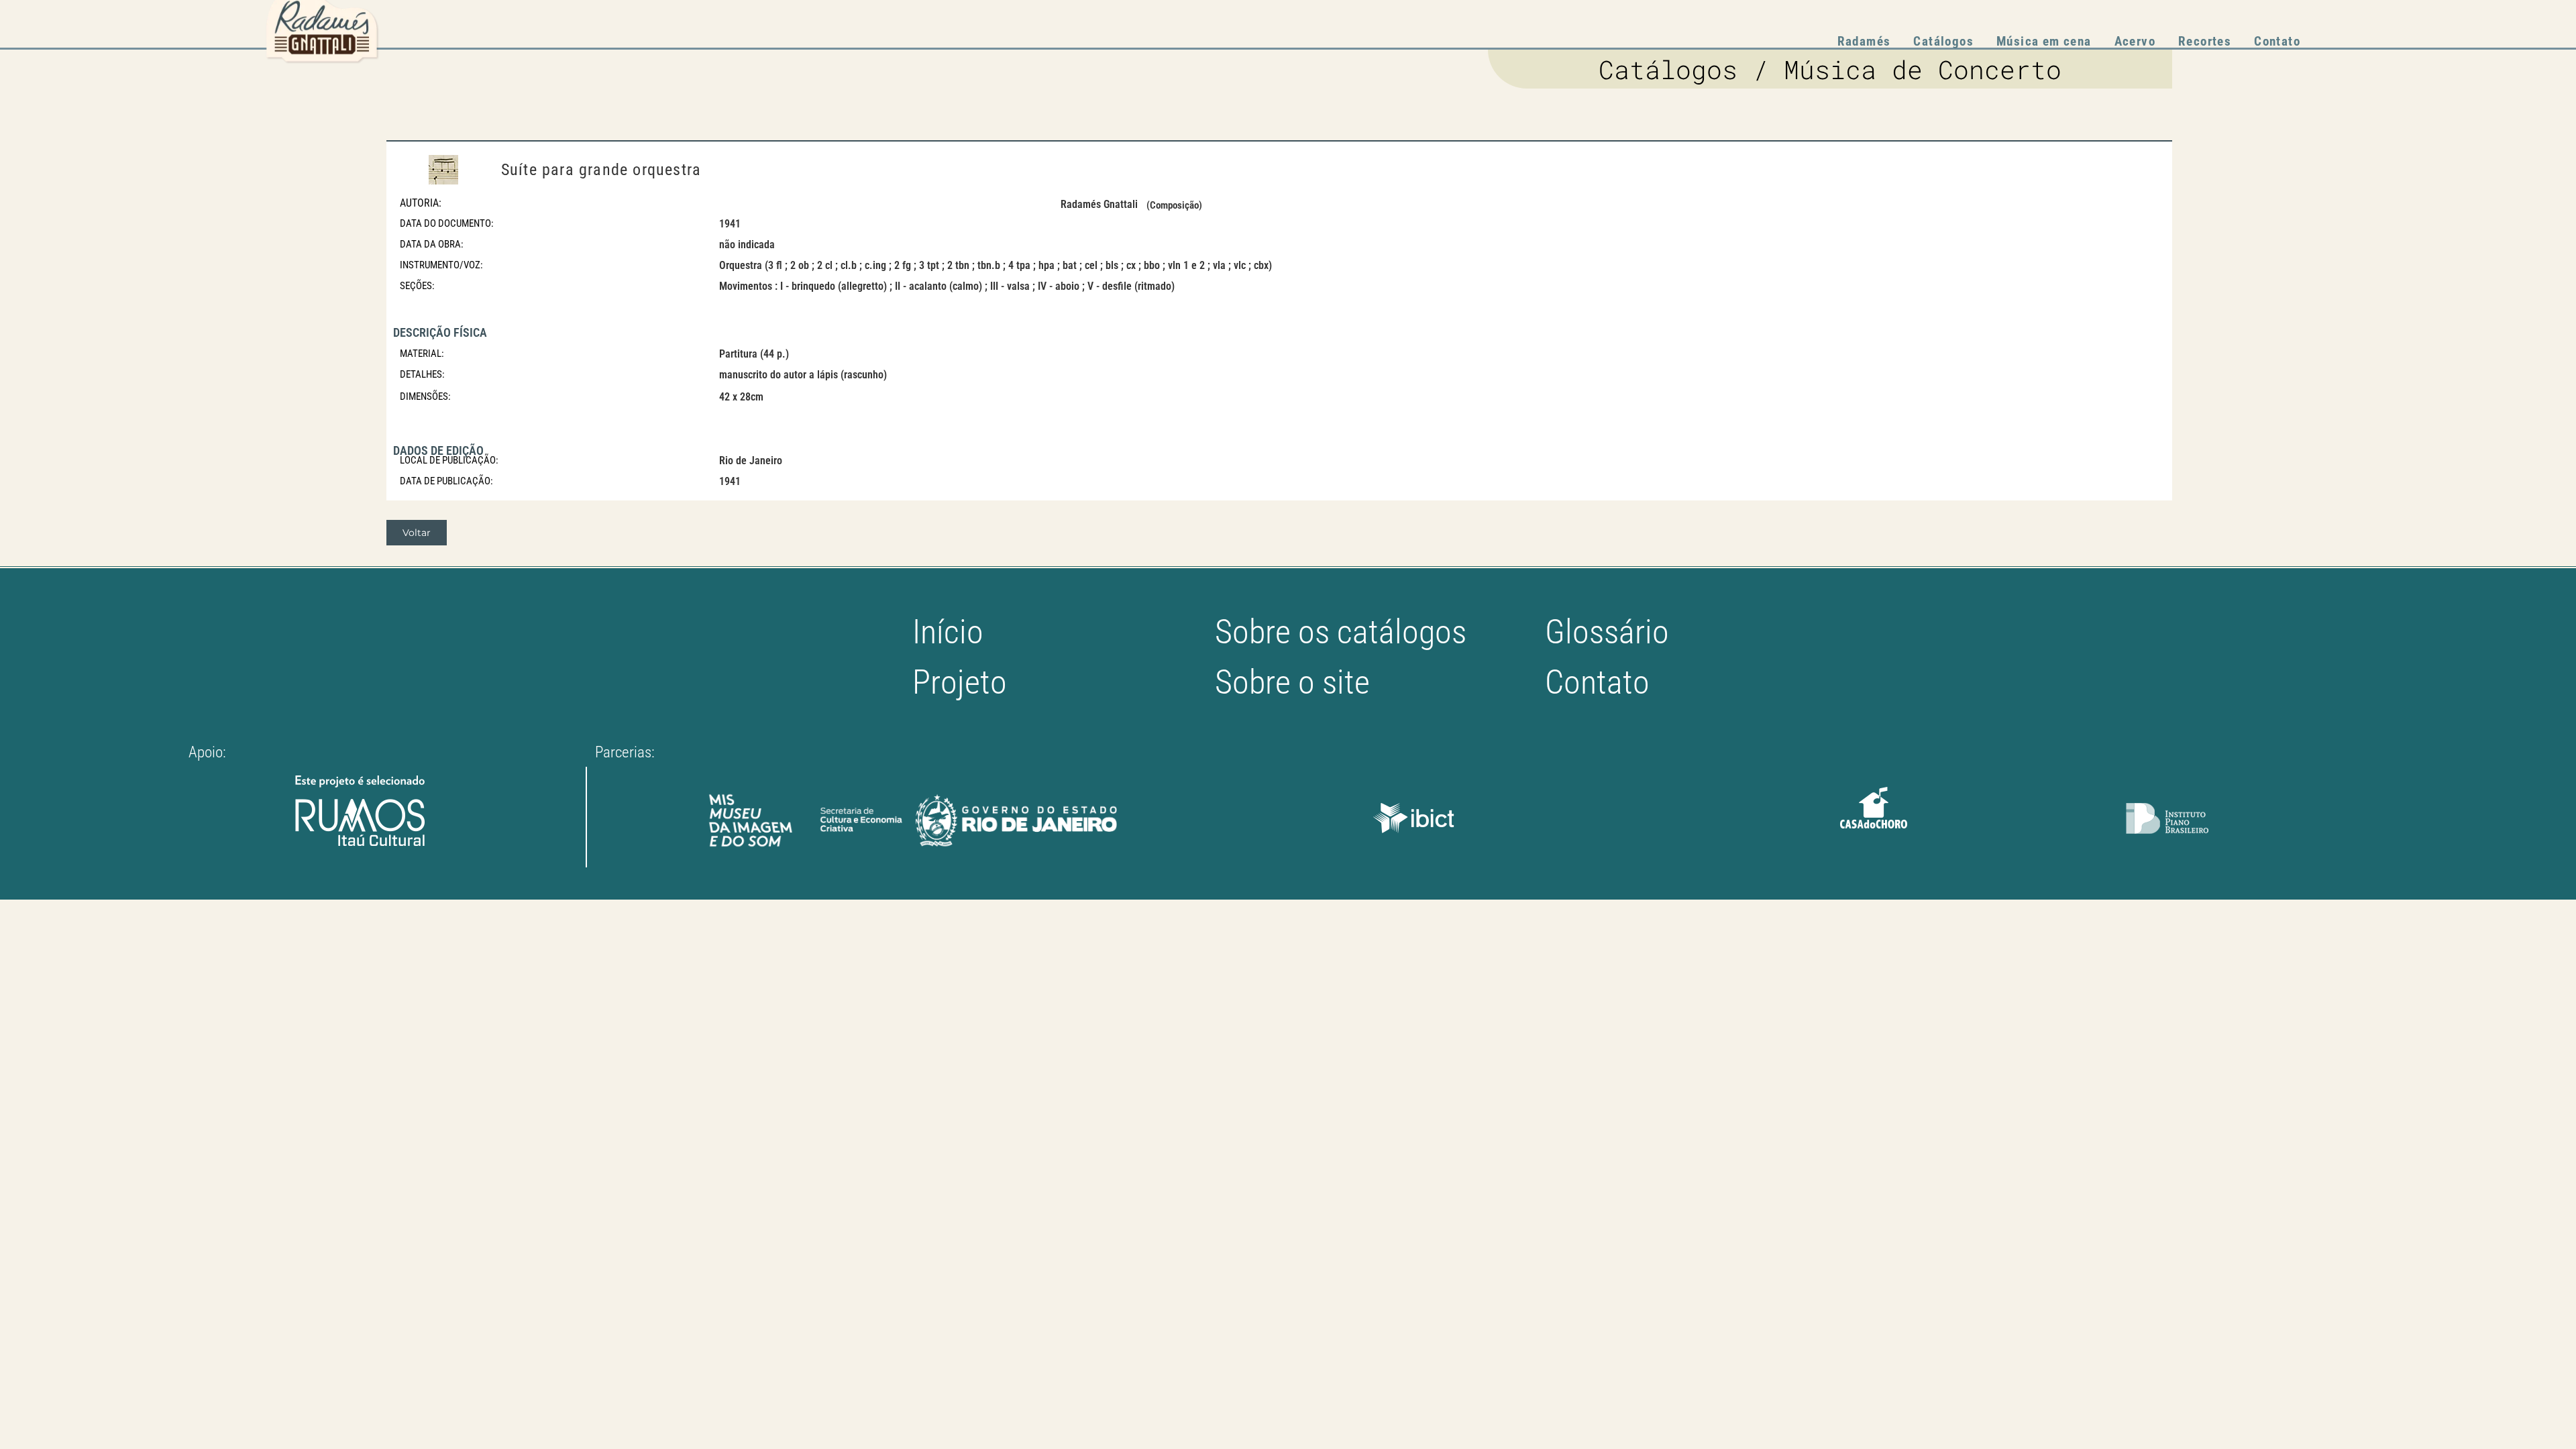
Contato (2277, 41)
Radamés (1864, 41)
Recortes (2205, 41)
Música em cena (2044, 41)
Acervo (2135, 41)
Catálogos (1943, 41)
